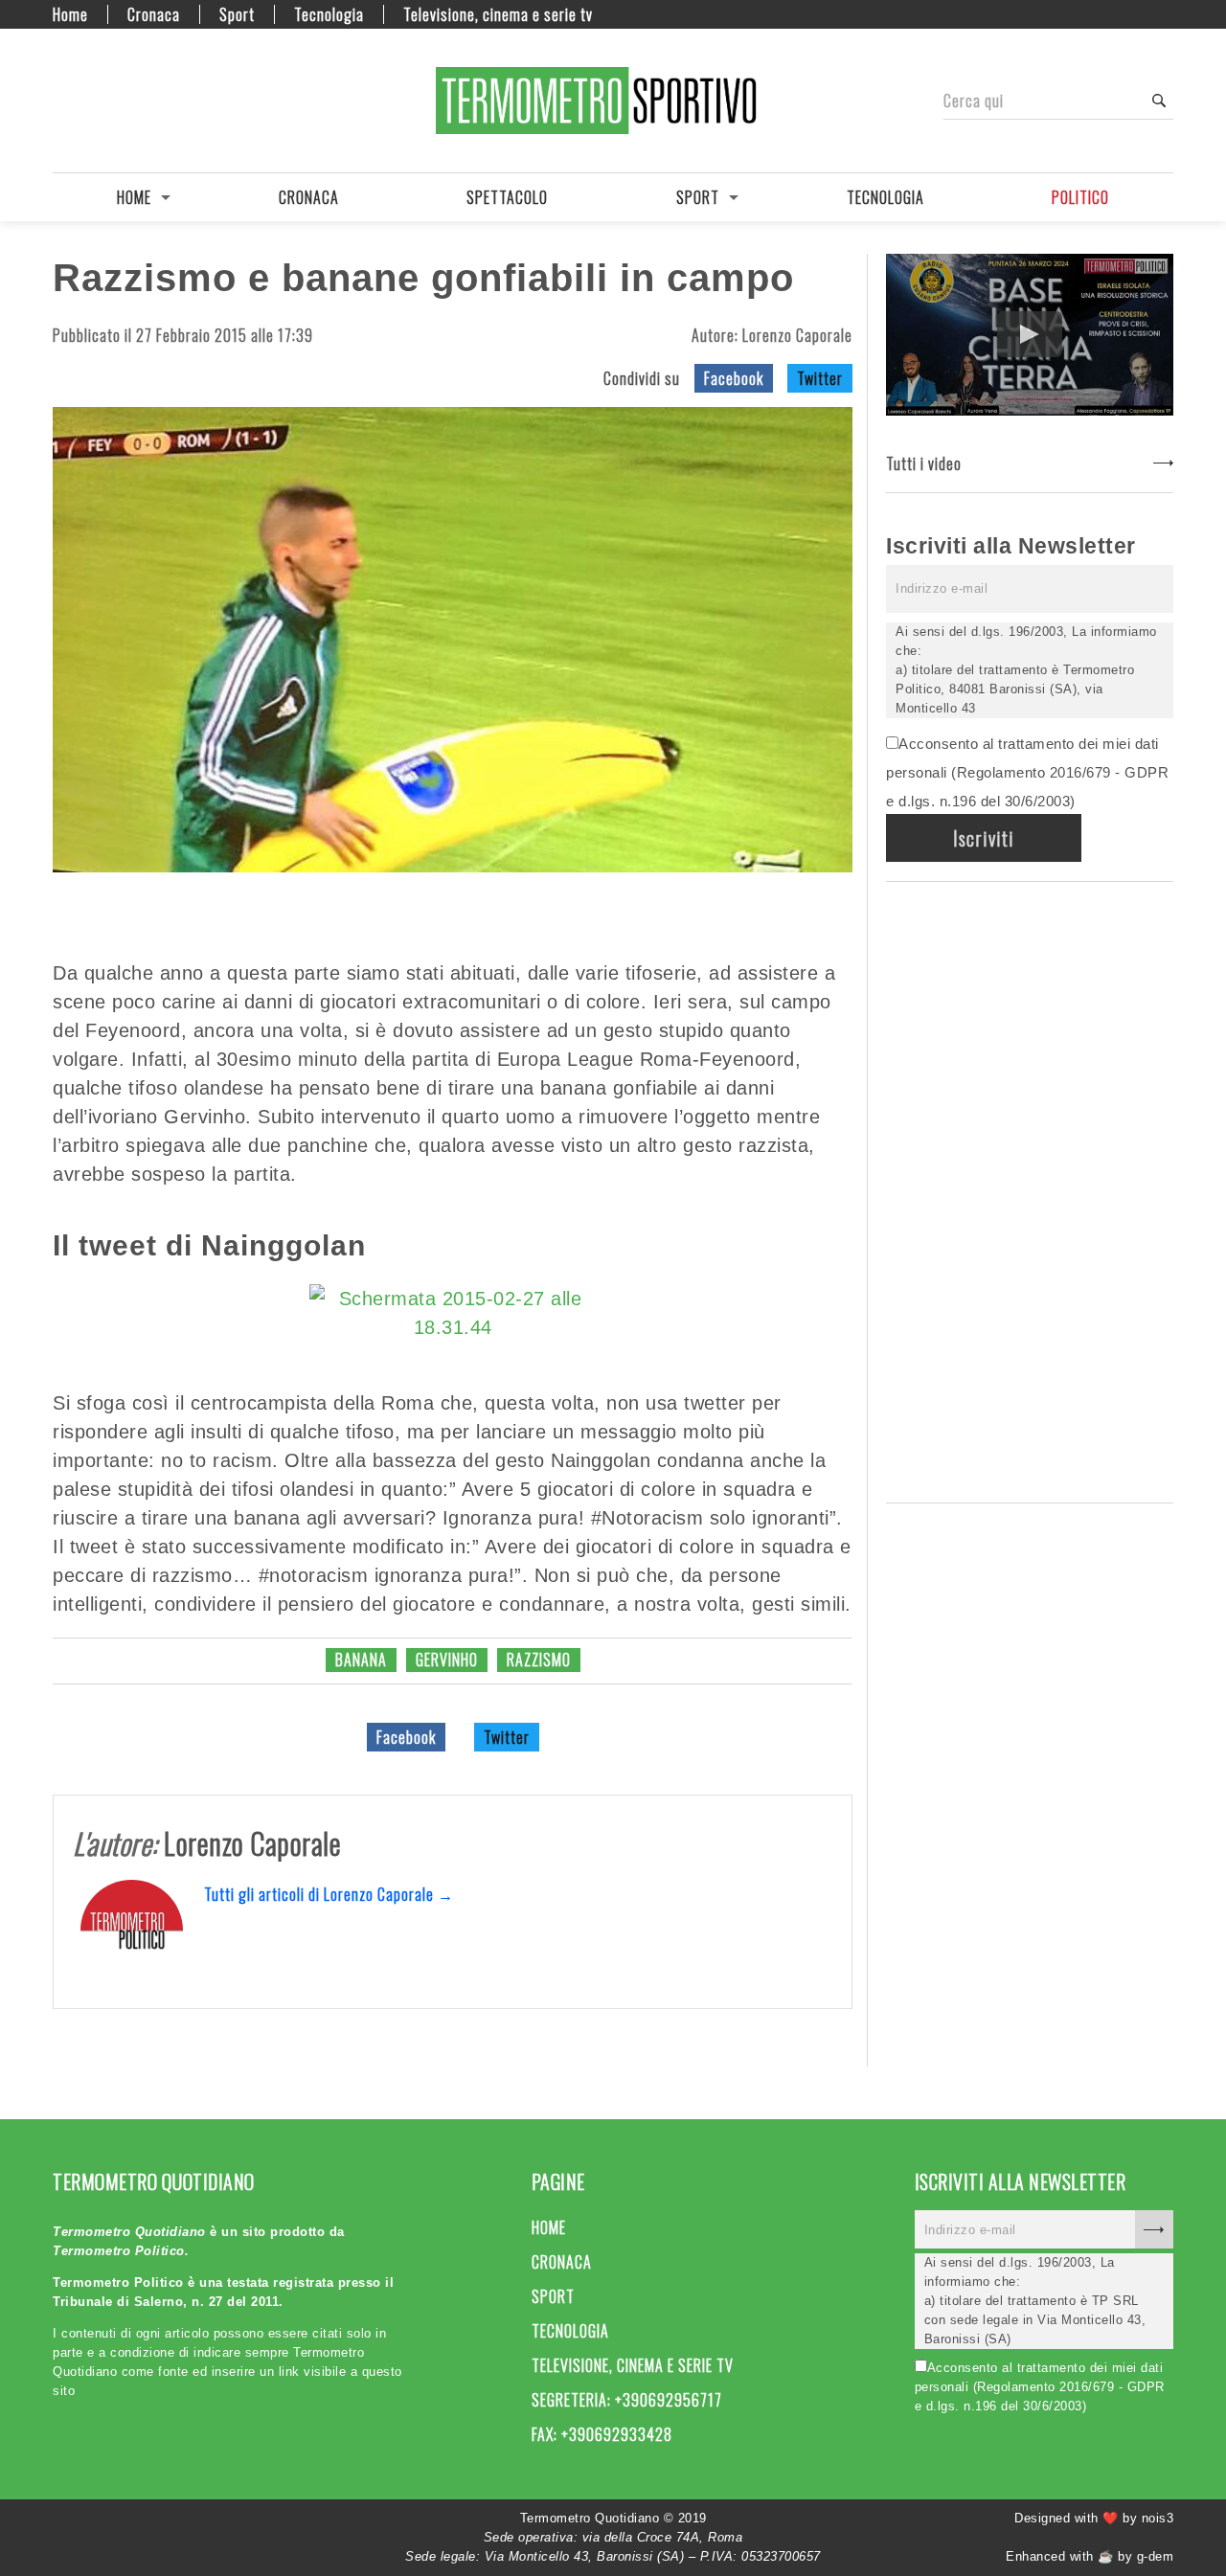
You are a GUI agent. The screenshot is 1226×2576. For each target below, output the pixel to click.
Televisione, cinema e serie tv (498, 14)
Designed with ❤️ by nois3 (1094, 2518)
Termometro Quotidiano (613, 101)
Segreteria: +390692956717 (627, 2400)
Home (70, 14)
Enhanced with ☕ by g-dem (1090, 2556)
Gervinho (447, 1660)
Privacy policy (129, 101)
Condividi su (642, 378)
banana (361, 1660)
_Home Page (62, 101)
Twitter (820, 378)
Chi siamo (96, 101)
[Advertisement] (1030, 1188)
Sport (237, 14)
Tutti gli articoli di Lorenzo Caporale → (329, 1894)
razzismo (539, 1660)
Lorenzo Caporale (797, 335)
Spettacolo (507, 197)
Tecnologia (329, 14)
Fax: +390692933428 (602, 2434)
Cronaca (154, 14)
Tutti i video (924, 463)
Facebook (734, 378)
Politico (1080, 197)
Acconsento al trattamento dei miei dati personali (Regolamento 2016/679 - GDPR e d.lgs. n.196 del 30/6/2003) (1027, 772)
